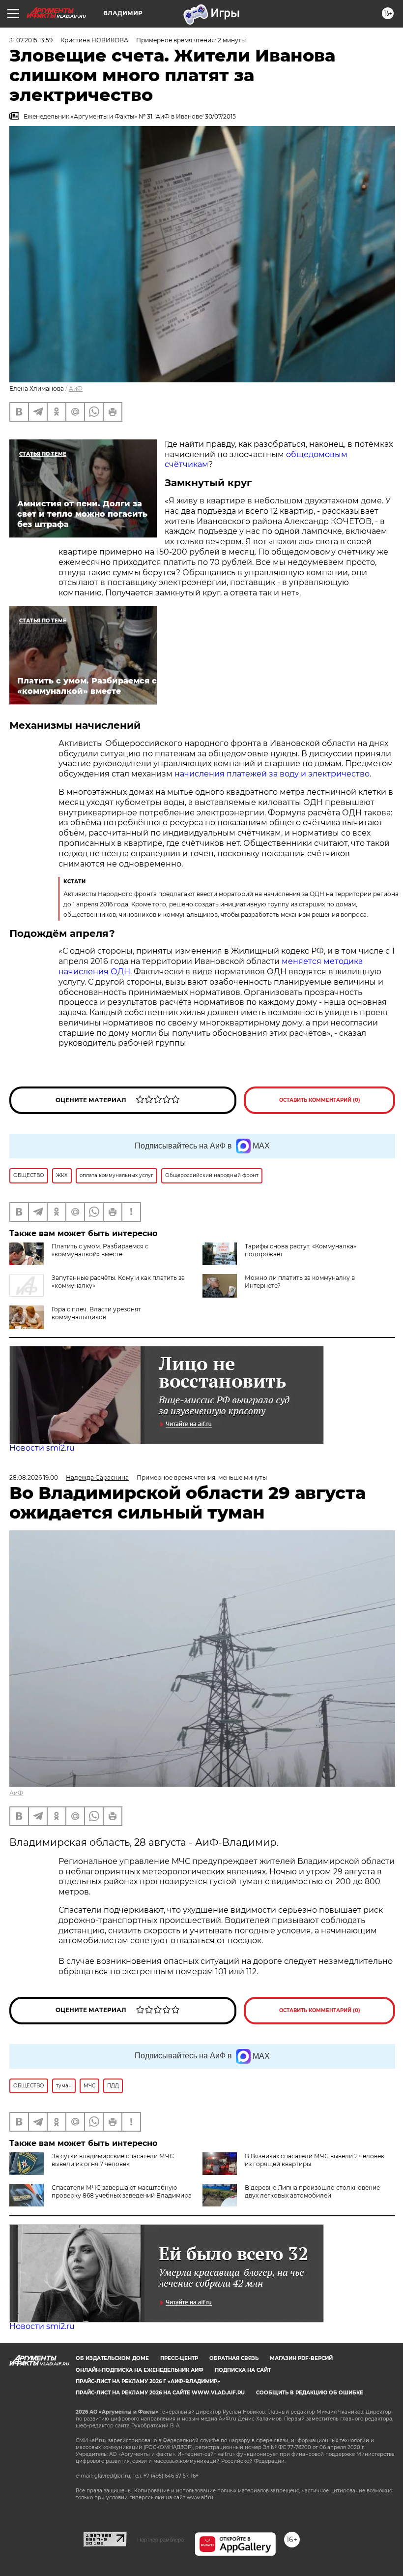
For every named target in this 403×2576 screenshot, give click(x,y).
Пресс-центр (179, 2358)
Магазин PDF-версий (301, 2358)
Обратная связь (234, 2358)
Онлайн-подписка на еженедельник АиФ (140, 2370)
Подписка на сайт (243, 2370)
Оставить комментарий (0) (320, 1100)
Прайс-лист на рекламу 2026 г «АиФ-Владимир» (148, 2381)
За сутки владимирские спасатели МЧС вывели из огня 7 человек (113, 2160)
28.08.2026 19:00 (34, 1477)
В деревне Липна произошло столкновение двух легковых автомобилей (312, 2191)
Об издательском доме (112, 2358)
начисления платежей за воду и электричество (272, 774)
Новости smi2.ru (42, 1448)
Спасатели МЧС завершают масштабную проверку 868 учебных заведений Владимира (122, 2191)
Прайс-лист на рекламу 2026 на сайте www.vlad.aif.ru (160, 2393)
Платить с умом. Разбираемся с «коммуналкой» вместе (100, 1250)
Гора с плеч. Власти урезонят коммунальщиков (96, 1313)
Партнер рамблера (160, 2540)
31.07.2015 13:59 (31, 40)
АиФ (76, 388)
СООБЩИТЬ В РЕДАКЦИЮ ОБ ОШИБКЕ (310, 2393)
